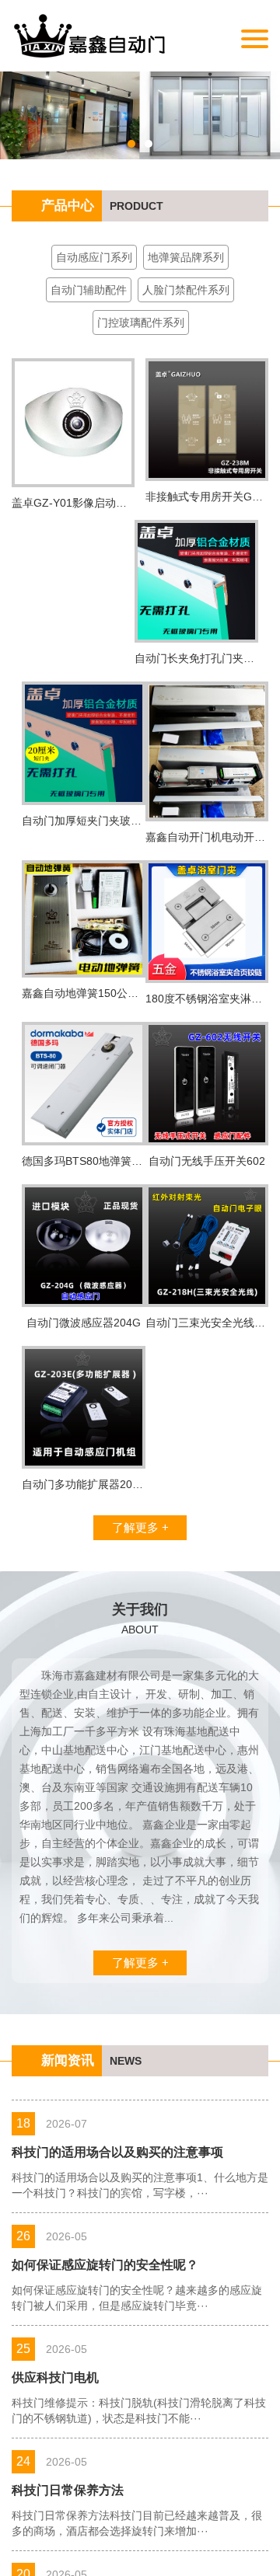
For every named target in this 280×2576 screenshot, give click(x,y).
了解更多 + (140, 1527)
